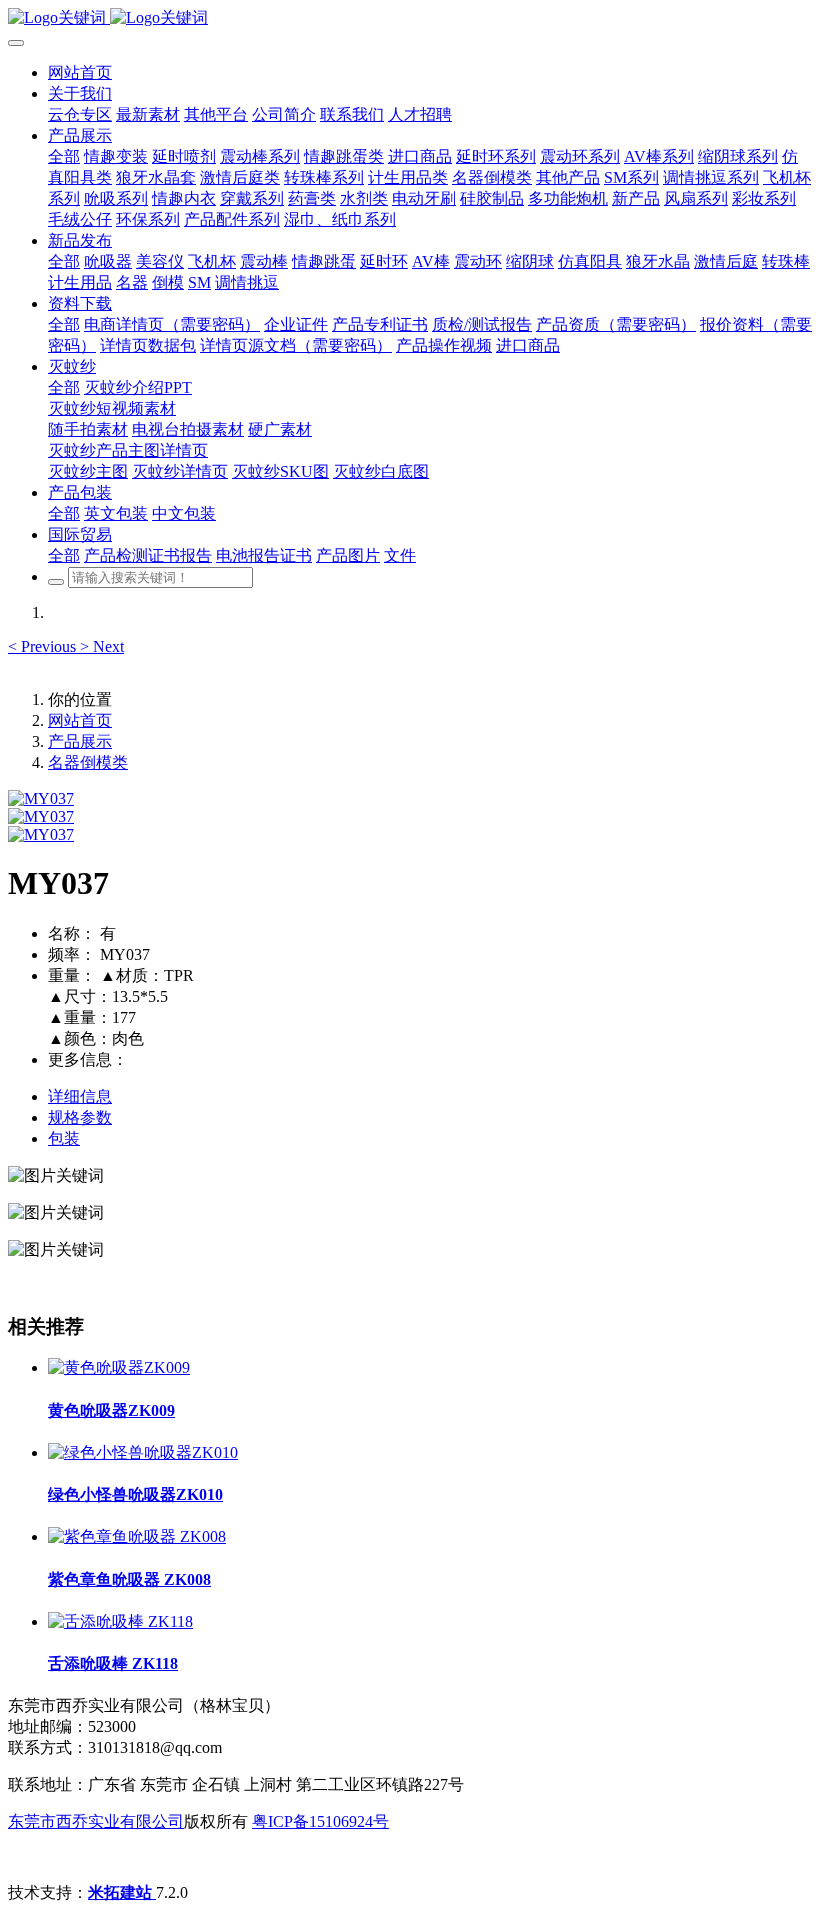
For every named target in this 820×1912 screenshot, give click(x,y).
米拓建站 (122, 1892)
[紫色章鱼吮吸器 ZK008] (137, 1536)
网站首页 (80, 72)
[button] (44, 646)
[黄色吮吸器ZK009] (119, 1367)
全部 (64, 156)
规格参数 (80, 1117)
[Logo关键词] (410, 18)
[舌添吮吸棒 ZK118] (120, 1621)
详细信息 (80, 1096)
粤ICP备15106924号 (320, 1821)
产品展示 (80, 741)
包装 (64, 1138)
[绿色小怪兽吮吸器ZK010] (143, 1452)
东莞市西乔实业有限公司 (96, 1821)
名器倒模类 (88, 762)
